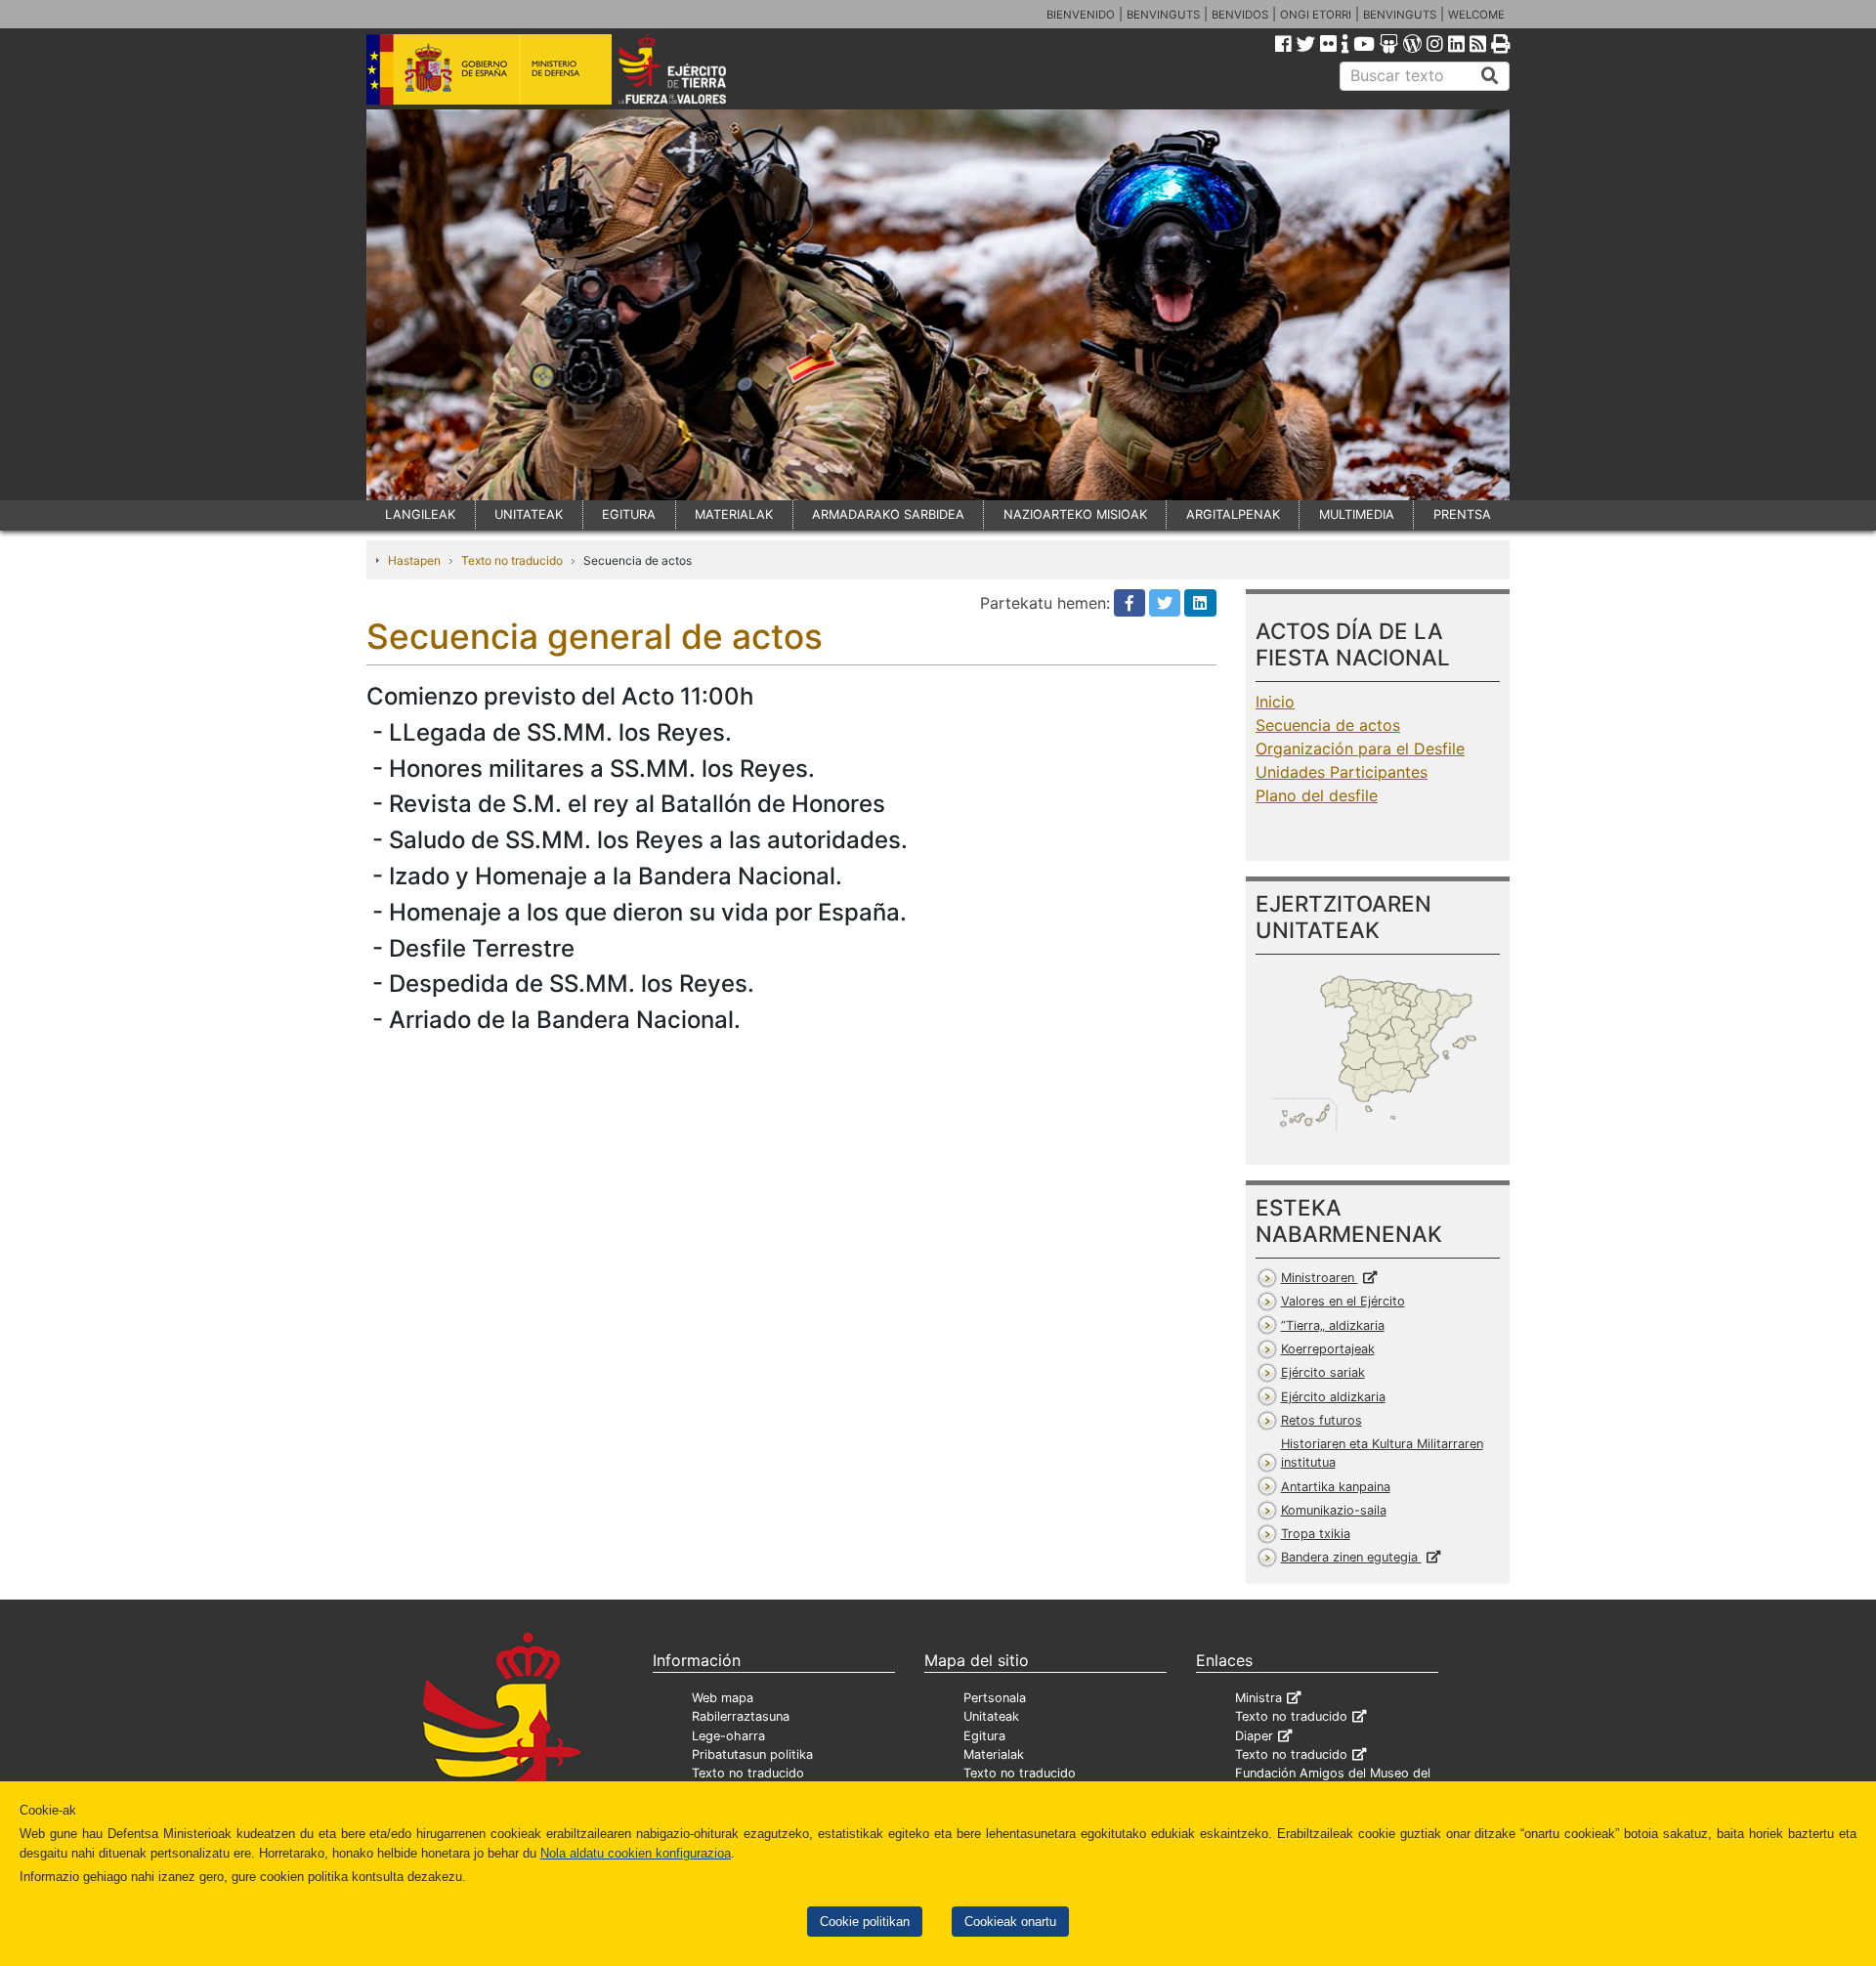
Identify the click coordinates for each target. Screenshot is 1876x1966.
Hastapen (414, 560)
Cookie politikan (865, 1922)
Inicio (1275, 702)
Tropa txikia (1316, 1534)
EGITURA (629, 514)
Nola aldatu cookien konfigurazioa (636, 1853)
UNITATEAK (529, 514)
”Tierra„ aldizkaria (1333, 1325)
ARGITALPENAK (1233, 514)
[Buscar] (1490, 76)
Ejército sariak (1323, 1372)
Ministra (1258, 1698)
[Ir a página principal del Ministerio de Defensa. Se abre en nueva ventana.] (489, 67)
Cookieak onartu (1010, 1922)
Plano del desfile (1317, 795)
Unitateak (991, 1716)
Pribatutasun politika (752, 1754)
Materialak (994, 1754)
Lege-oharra (728, 1736)
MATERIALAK (734, 514)
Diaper (1254, 1736)
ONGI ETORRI (1316, 15)
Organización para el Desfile (1360, 748)
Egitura (984, 1736)
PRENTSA (1462, 514)
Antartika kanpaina (1336, 1487)
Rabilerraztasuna (741, 1716)
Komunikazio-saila (1334, 1510)
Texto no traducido (512, 560)
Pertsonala (995, 1698)
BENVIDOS (1240, 15)
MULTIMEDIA (1357, 514)
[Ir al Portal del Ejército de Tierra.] (695, 67)
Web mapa (723, 1698)
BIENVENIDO (1081, 15)
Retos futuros (1322, 1420)
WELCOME (1476, 15)
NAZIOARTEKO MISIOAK (1075, 514)
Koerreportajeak (1328, 1349)
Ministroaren (1320, 1278)
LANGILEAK (420, 514)
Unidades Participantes (1342, 772)
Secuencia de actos (1328, 725)
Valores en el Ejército (1343, 1301)
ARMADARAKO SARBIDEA (888, 514)
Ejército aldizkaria (1333, 1397)
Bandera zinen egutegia (1351, 1557)
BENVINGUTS (1163, 15)
